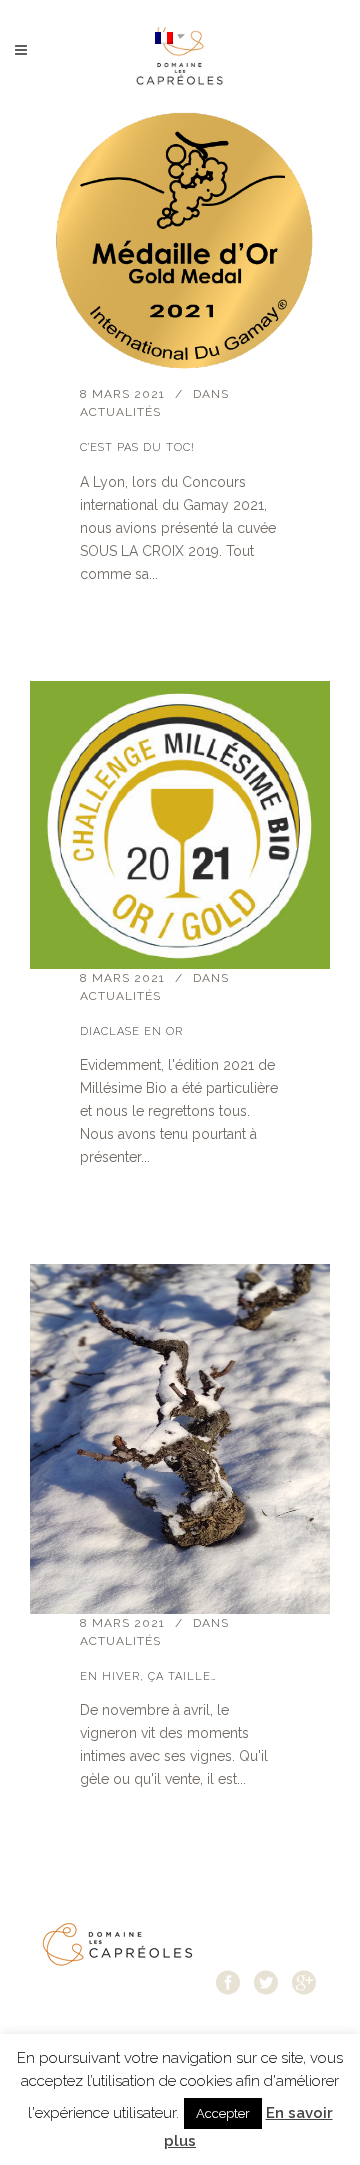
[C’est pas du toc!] (180, 242)
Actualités (120, 412)
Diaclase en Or (131, 1031)
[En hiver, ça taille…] (180, 1439)
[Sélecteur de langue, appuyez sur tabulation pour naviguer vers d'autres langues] (170, 36)
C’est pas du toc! (137, 447)
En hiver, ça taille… (148, 1676)
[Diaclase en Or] (180, 825)
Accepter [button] (223, 2113)
